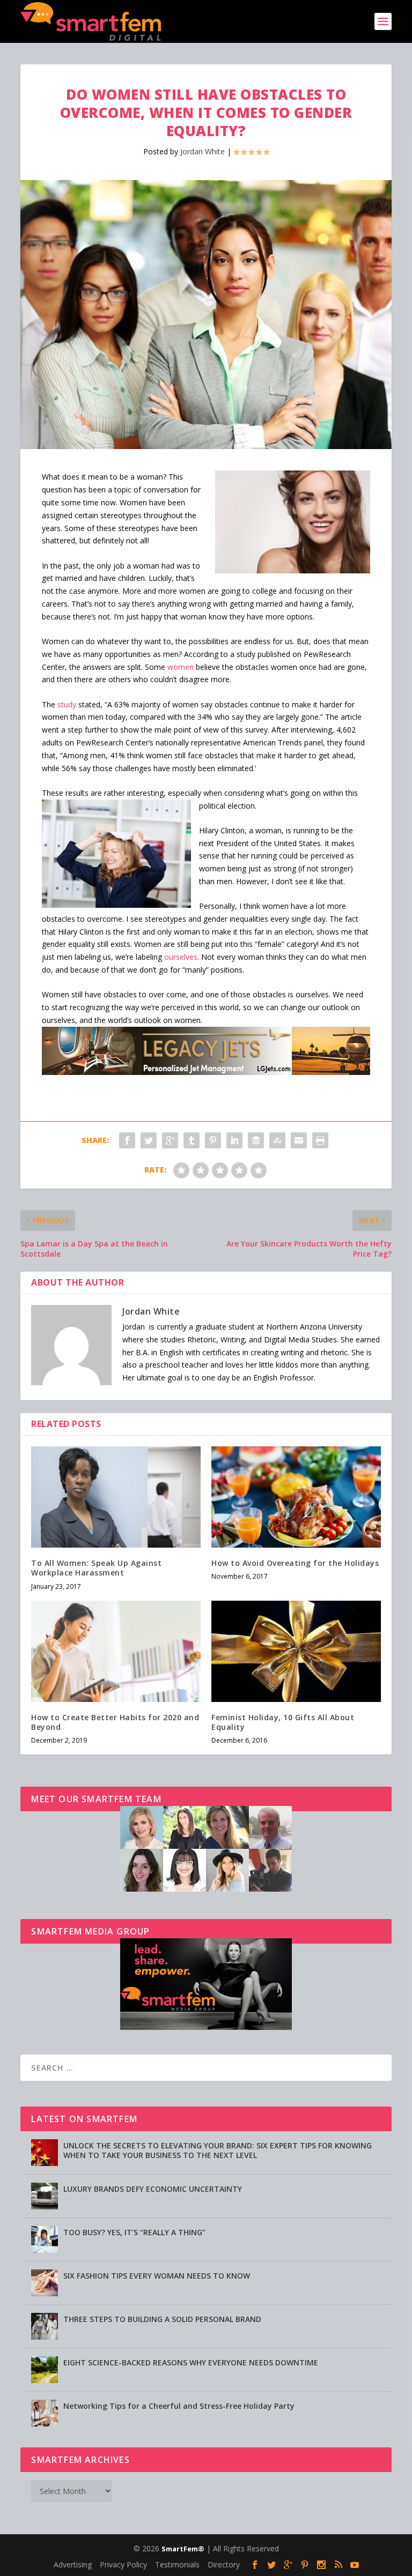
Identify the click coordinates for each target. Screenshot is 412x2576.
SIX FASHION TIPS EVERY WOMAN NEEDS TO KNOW (157, 2276)
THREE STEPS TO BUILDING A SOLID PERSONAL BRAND (162, 2319)
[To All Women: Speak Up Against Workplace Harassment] (116, 1497)
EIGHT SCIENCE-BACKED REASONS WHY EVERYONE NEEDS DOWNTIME (191, 2362)
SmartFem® (183, 2549)
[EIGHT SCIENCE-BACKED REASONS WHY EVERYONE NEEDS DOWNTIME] (45, 2370)
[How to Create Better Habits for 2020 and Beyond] (116, 1651)
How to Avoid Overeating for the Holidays (295, 1563)
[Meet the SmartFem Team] (206, 1889)
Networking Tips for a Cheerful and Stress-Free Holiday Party (179, 2406)
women (181, 667)
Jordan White (203, 151)
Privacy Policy (123, 2564)
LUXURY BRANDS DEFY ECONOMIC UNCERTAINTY (153, 2189)
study (67, 704)
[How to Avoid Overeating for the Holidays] (296, 1497)
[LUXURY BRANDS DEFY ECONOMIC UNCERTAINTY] (45, 2196)
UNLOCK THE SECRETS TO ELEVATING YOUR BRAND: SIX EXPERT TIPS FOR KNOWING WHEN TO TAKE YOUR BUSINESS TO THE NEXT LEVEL (218, 2150)
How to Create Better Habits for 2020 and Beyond (115, 1722)
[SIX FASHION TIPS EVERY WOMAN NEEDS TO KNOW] (45, 2283)
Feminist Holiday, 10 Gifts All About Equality (283, 1722)
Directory (224, 2564)
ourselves (181, 957)
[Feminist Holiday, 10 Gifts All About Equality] (296, 1651)
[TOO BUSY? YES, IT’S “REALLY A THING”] (45, 2239)
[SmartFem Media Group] (206, 2027)
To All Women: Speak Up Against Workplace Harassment (96, 1568)
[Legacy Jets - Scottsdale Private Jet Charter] (206, 1072)
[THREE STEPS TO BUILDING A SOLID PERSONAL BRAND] (45, 2326)
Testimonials (177, 2564)
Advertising (73, 2564)
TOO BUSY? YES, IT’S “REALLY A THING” (134, 2232)
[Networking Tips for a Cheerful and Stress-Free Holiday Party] (45, 2413)
